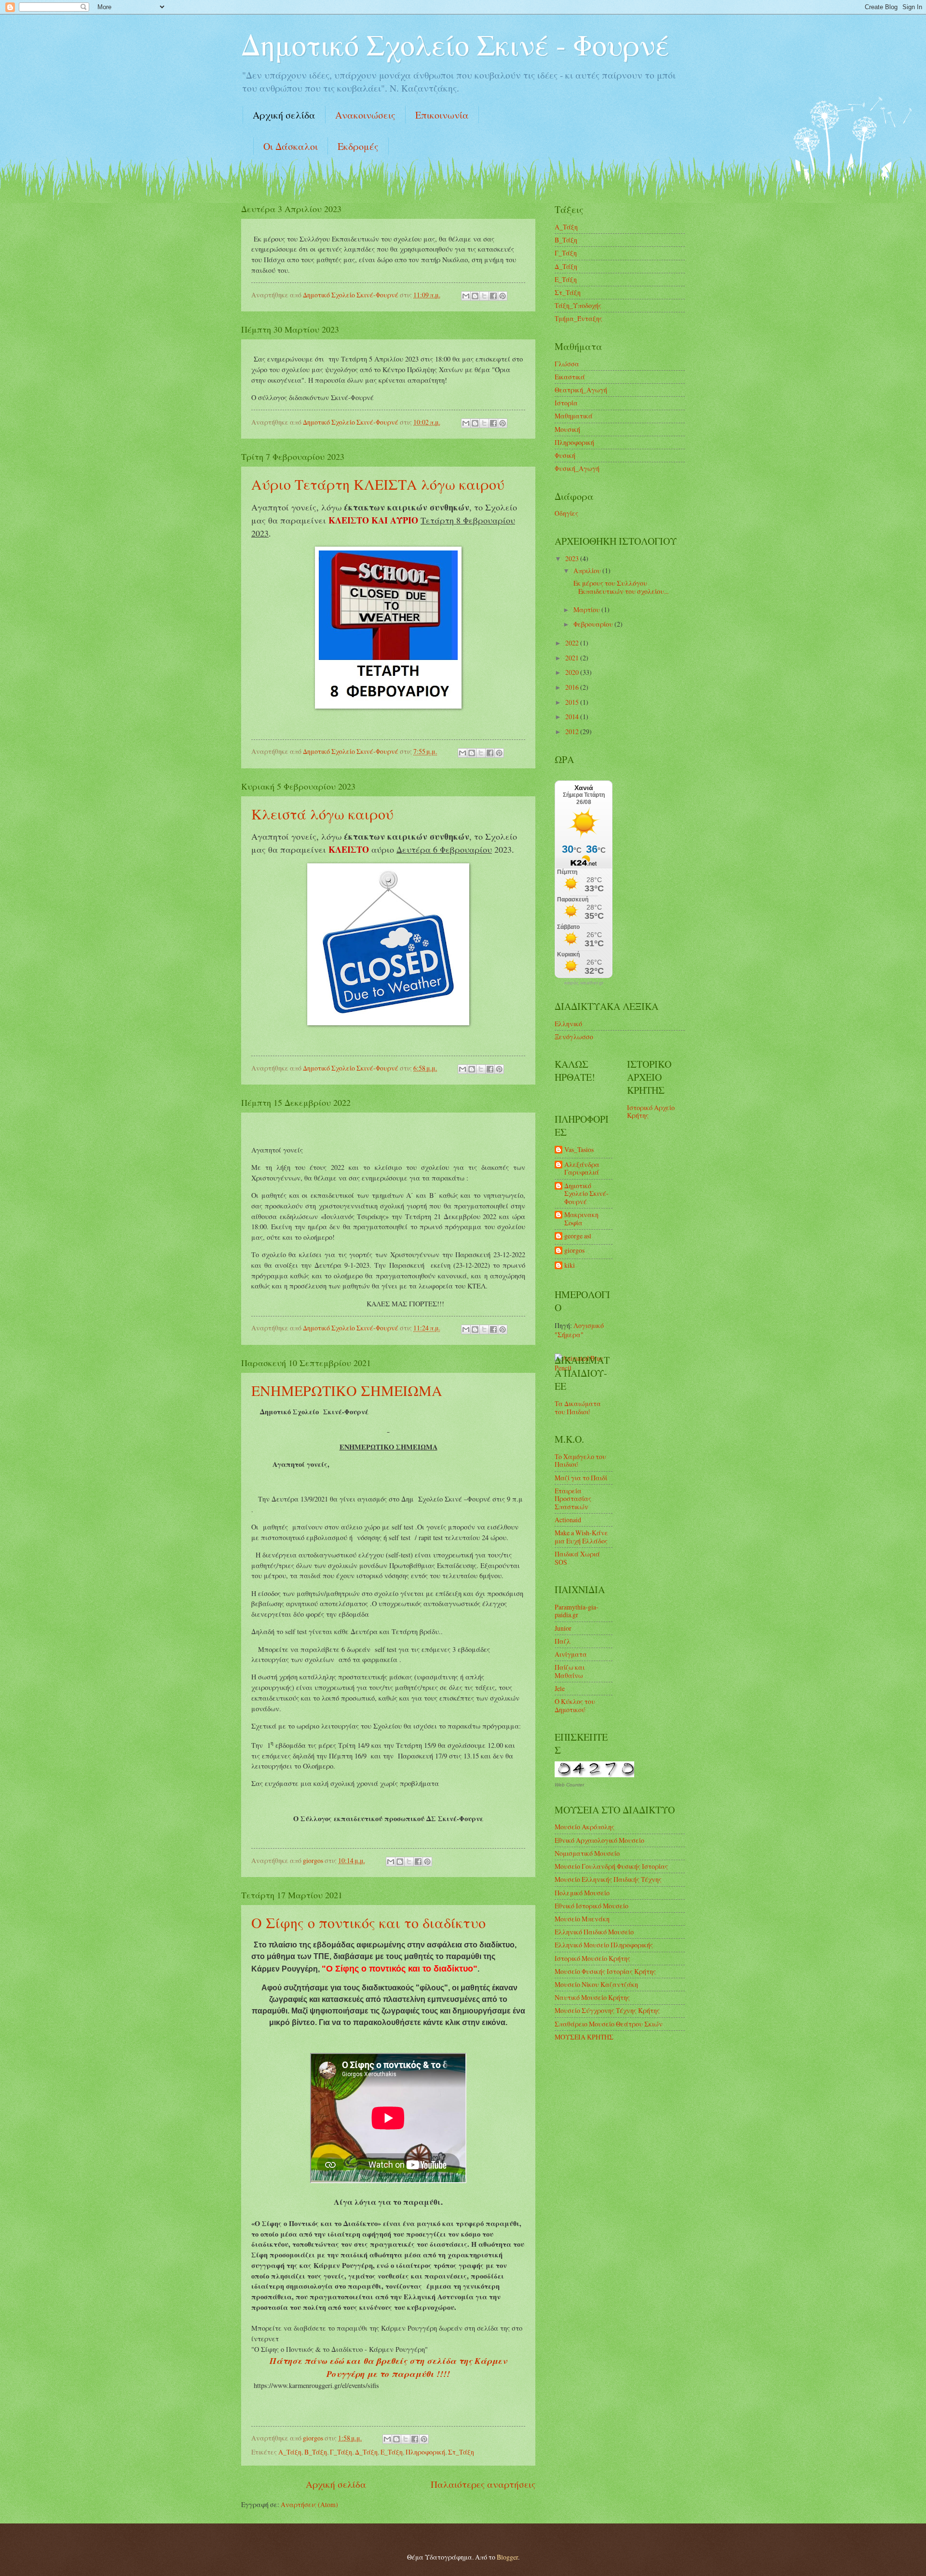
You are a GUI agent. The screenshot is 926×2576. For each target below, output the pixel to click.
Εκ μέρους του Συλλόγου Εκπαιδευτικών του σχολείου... (620, 587)
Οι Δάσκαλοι (291, 146)
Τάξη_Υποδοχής (578, 305)
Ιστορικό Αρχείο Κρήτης (651, 1112)
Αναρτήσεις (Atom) (309, 2504)
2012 (573, 731)
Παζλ (563, 1641)
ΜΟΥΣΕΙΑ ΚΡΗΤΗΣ (584, 2037)
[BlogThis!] (475, 296)
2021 (573, 658)
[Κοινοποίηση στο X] (484, 296)
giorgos (574, 1251)
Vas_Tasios (579, 1150)
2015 (573, 702)
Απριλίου (588, 570)
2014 (573, 717)
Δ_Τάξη (366, 2452)
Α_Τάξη (290, 2452)
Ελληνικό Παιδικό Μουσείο (594, 1932)
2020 (573, 672)
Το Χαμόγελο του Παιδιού (580, 1461)
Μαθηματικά (574, 416)
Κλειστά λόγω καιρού (322, 814)
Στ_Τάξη (461, 2452)
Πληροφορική (425, 2452)
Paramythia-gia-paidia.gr (577, 1611)
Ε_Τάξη (392, 2452)
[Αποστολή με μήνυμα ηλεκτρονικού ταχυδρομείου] (466, 296)
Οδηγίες (566, 513)
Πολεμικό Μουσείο (582, 1893)
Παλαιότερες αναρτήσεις (483, 2484)
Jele (560, 1688)
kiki (570, 1266)
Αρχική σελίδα (284, 115)
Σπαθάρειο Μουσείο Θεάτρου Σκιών (609, 2024)
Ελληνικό (568, 1024)
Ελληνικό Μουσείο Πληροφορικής (604, 1945)
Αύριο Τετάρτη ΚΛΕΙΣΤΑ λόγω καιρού (378, 484)
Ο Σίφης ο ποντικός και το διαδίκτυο (368, 1922)
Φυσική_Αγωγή (577, 468)
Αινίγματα (571, 1654)
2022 (573, 643)
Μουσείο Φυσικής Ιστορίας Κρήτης (605, 1971)
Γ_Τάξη (341, 2452)
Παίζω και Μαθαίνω (570, 1671)
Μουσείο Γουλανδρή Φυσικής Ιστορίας (611, 1866)
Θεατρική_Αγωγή (581, 390)
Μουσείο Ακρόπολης (585, 1827)
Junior (563, 1628)
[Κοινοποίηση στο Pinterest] (503, 296)
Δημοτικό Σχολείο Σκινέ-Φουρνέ (586, 1194)
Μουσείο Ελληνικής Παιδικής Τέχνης (608, 1879)
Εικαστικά (570, 377)
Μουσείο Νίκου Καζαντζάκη (596, 1984)
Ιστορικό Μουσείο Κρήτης (592, 1958)
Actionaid (568, 1520)
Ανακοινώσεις (365, 115)
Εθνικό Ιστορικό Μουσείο (592, 1906)
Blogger (507, 2557)
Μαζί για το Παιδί (581, 1478)
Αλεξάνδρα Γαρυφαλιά (582, 1169)
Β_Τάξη (316, 2452)
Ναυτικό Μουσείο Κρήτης (592, 1997)
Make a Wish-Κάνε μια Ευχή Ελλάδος (581, 1537)
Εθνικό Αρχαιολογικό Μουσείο (599, 1840)
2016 (573, 687)
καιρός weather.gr (584, 983)
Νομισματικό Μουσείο (587, 1853)
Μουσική (567, 429)
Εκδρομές (358, 146)
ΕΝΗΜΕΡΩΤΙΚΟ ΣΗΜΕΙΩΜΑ (347, 1390)
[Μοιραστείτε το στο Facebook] (493, 296)
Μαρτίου (587, 610)
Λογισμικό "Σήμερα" (579, 1330)
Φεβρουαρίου (594, 624)
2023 (573, 558)
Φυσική (565, 455)
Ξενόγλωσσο (574, 1037)
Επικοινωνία (442, 115)
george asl (578, 1236)
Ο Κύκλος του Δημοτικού (575, 1705)
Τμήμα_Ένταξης (579, 318)
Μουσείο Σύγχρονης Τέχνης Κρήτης (607, 2010)
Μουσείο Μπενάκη (582, 1919)
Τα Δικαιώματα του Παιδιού (578, 1408)
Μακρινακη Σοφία (581, 1219)
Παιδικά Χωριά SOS (577, 1558)
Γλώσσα (567, 364)
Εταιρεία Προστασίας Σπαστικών (573, 1499)
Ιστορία (566, 403)
